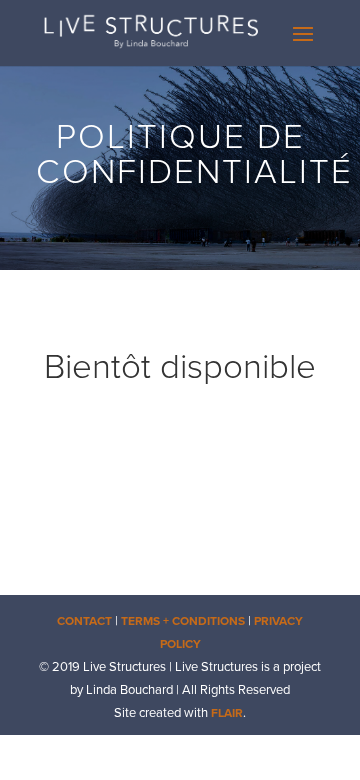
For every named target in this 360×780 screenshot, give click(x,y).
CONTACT (84, 621)
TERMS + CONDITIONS (183, 621)
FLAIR (227, 713)
